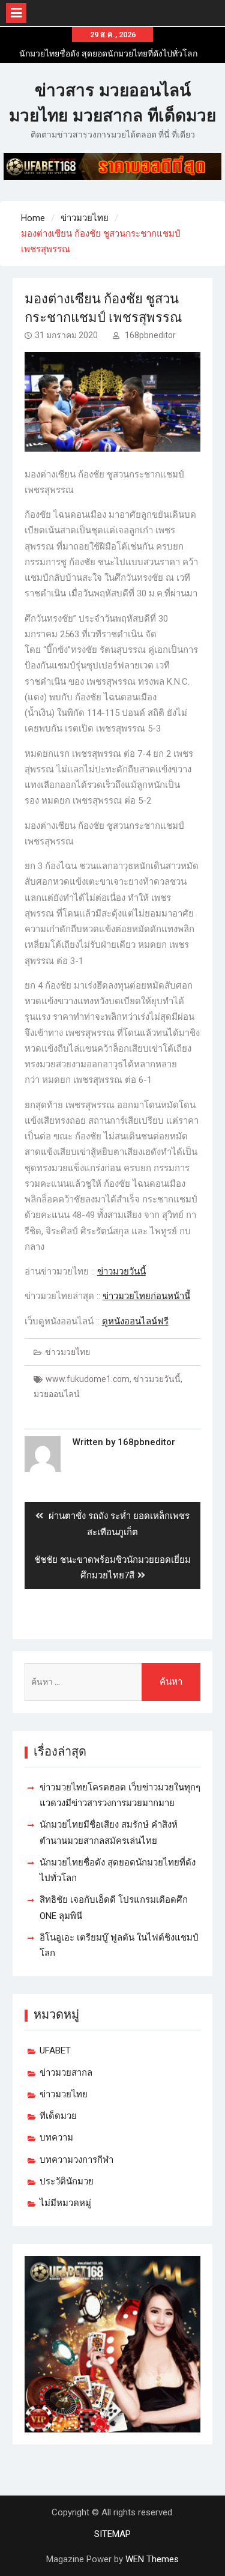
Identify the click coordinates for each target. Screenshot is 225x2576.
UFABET (55, 2050)
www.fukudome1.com (88, 1379)
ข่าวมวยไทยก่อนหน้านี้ (146, 1296)
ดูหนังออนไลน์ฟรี (135, 1321)
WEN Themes (152, 2559)
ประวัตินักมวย (67, 2181)
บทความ (56, 2138)
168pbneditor (150, 335)
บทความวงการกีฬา (76, 2160)
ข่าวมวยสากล (66, 2073)
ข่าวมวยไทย (67, 1352)
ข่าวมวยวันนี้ (121, 1271)
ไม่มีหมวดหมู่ (65, 2203)
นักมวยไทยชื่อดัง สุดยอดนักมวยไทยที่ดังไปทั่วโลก (108, 53)
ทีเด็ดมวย (58, 2116)
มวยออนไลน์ (57, 1394)
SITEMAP (112, 2534)
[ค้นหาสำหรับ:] (113, 1682)
